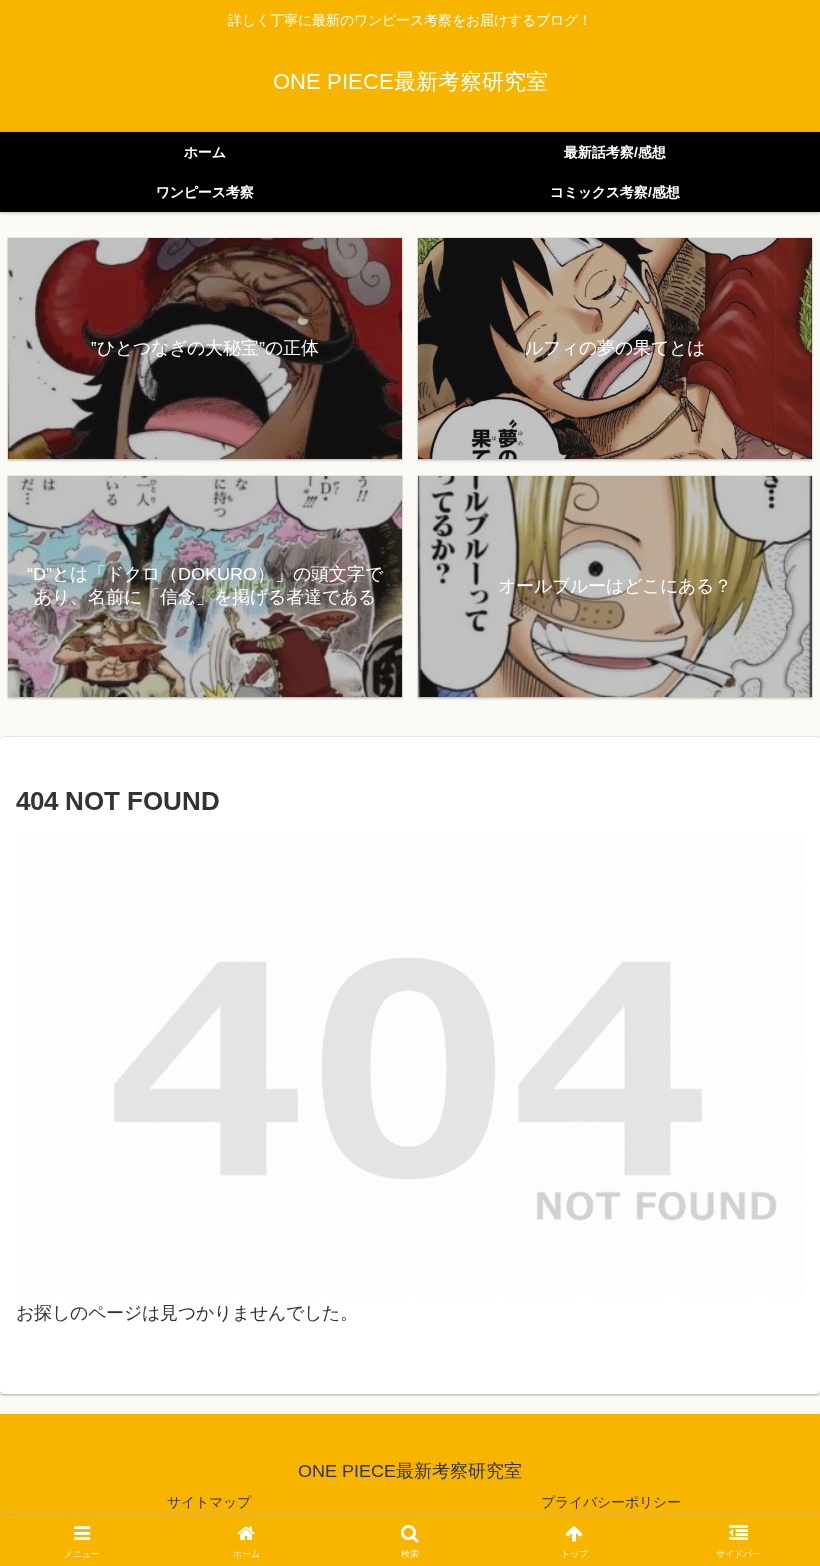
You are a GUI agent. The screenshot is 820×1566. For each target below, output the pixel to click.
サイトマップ (209, 1502)
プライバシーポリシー (611, 1502)
